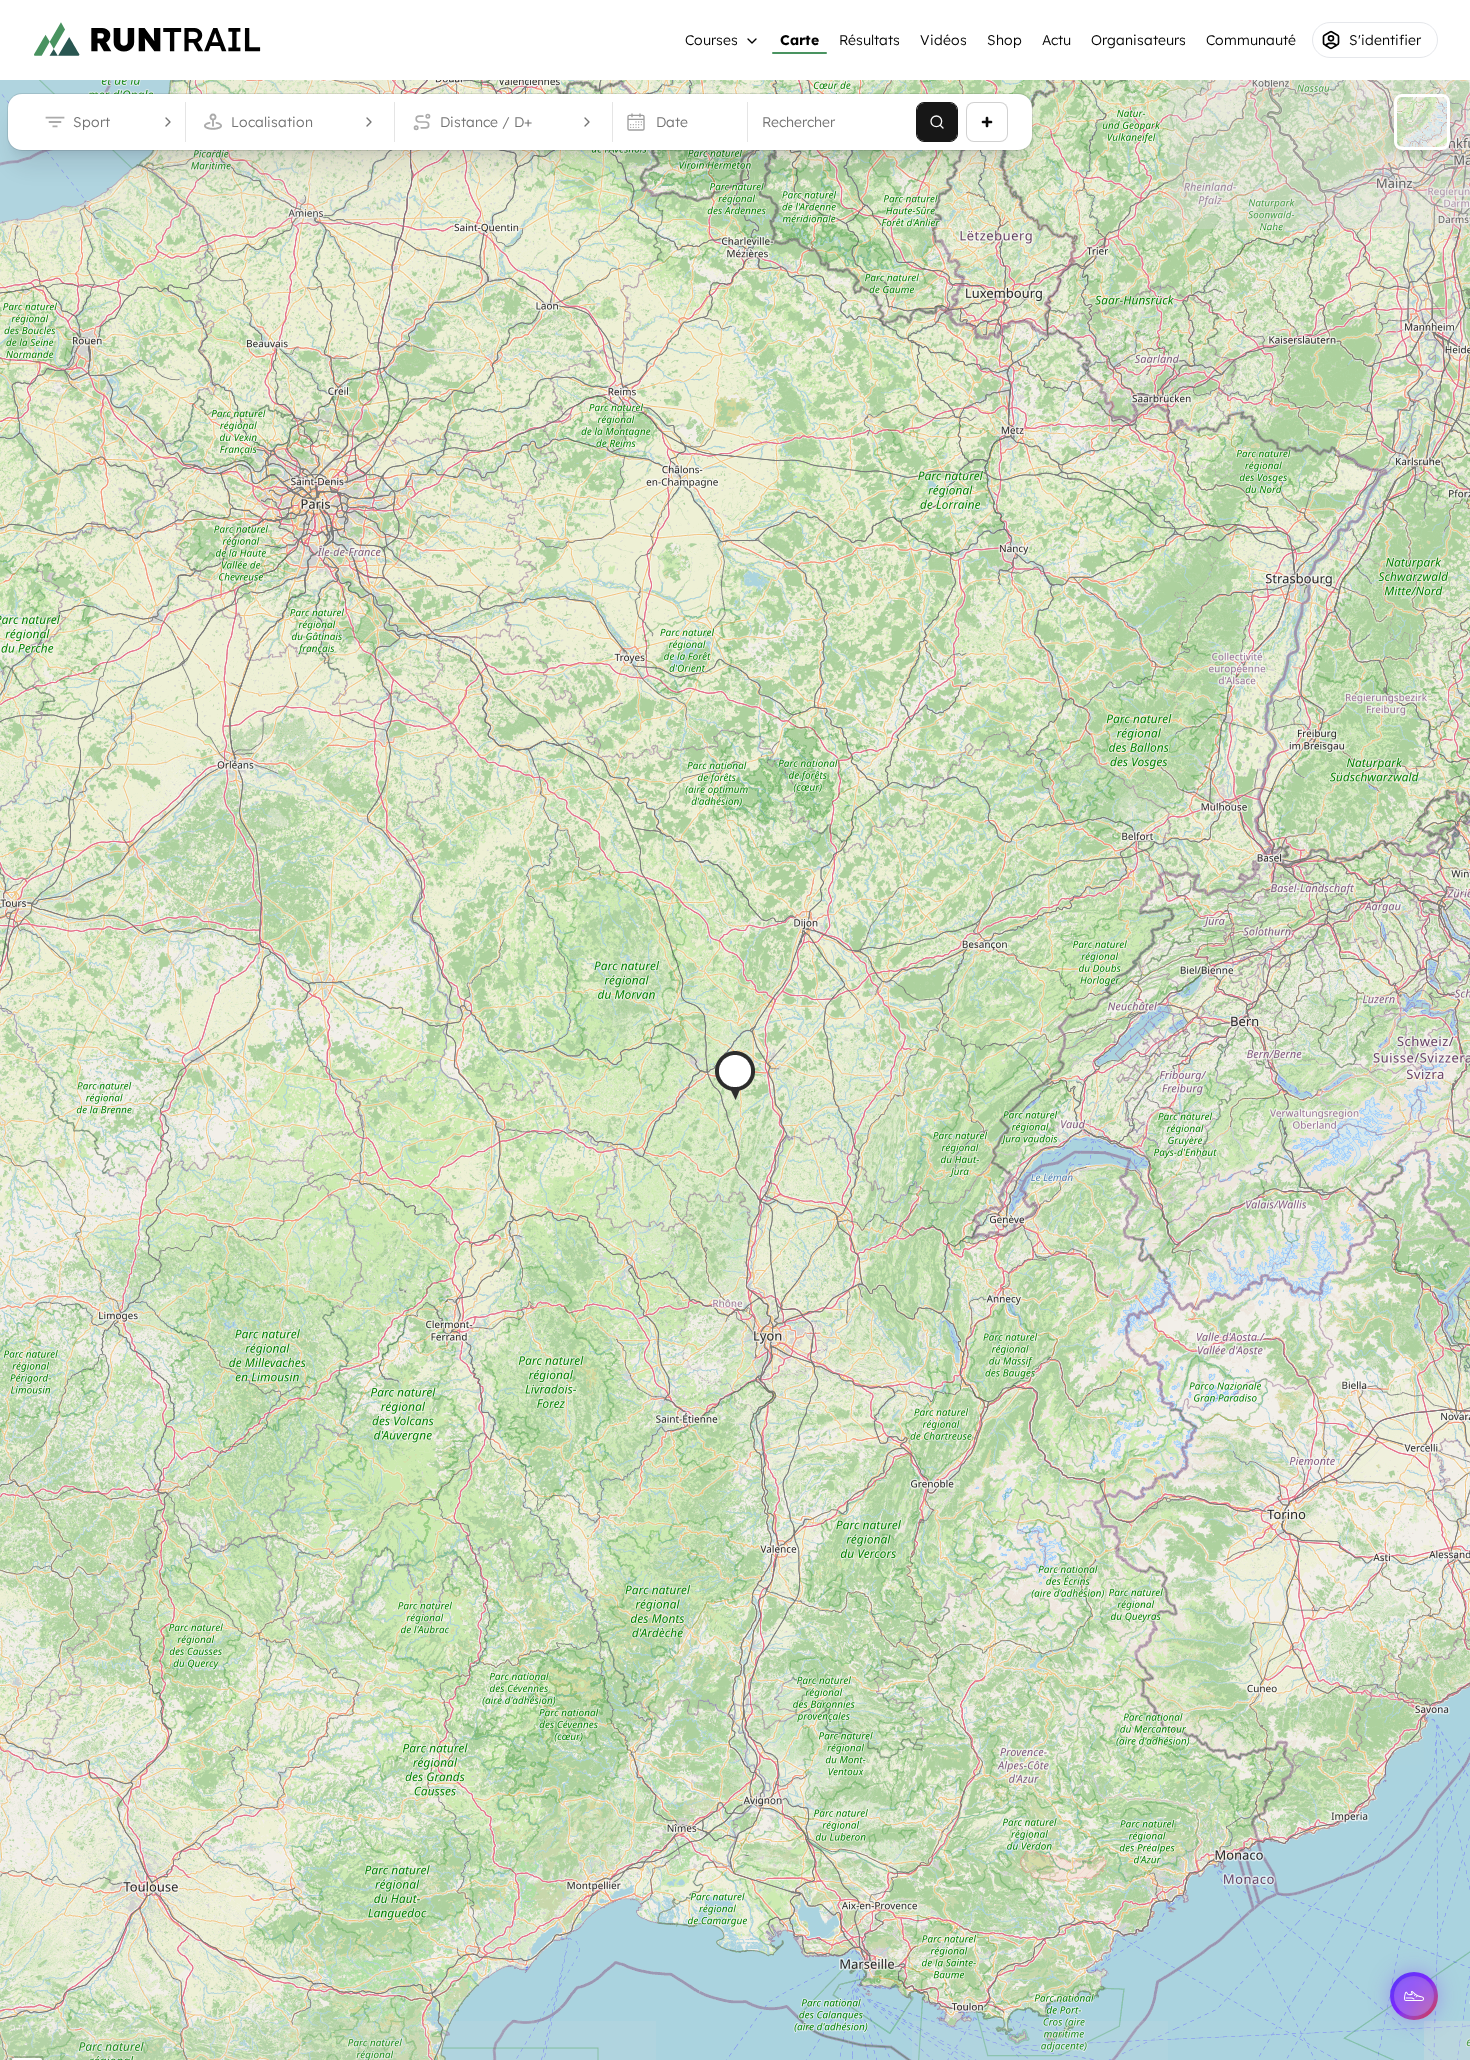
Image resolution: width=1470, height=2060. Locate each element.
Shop (1004, 40)
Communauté (1251, 40)
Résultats (869, 40)
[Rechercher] (937, 122)
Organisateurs (1138, 40)
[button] (735, 1075)
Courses (711, 40)
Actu (1056, 40)
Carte (799, 40)
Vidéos (943, 40)
